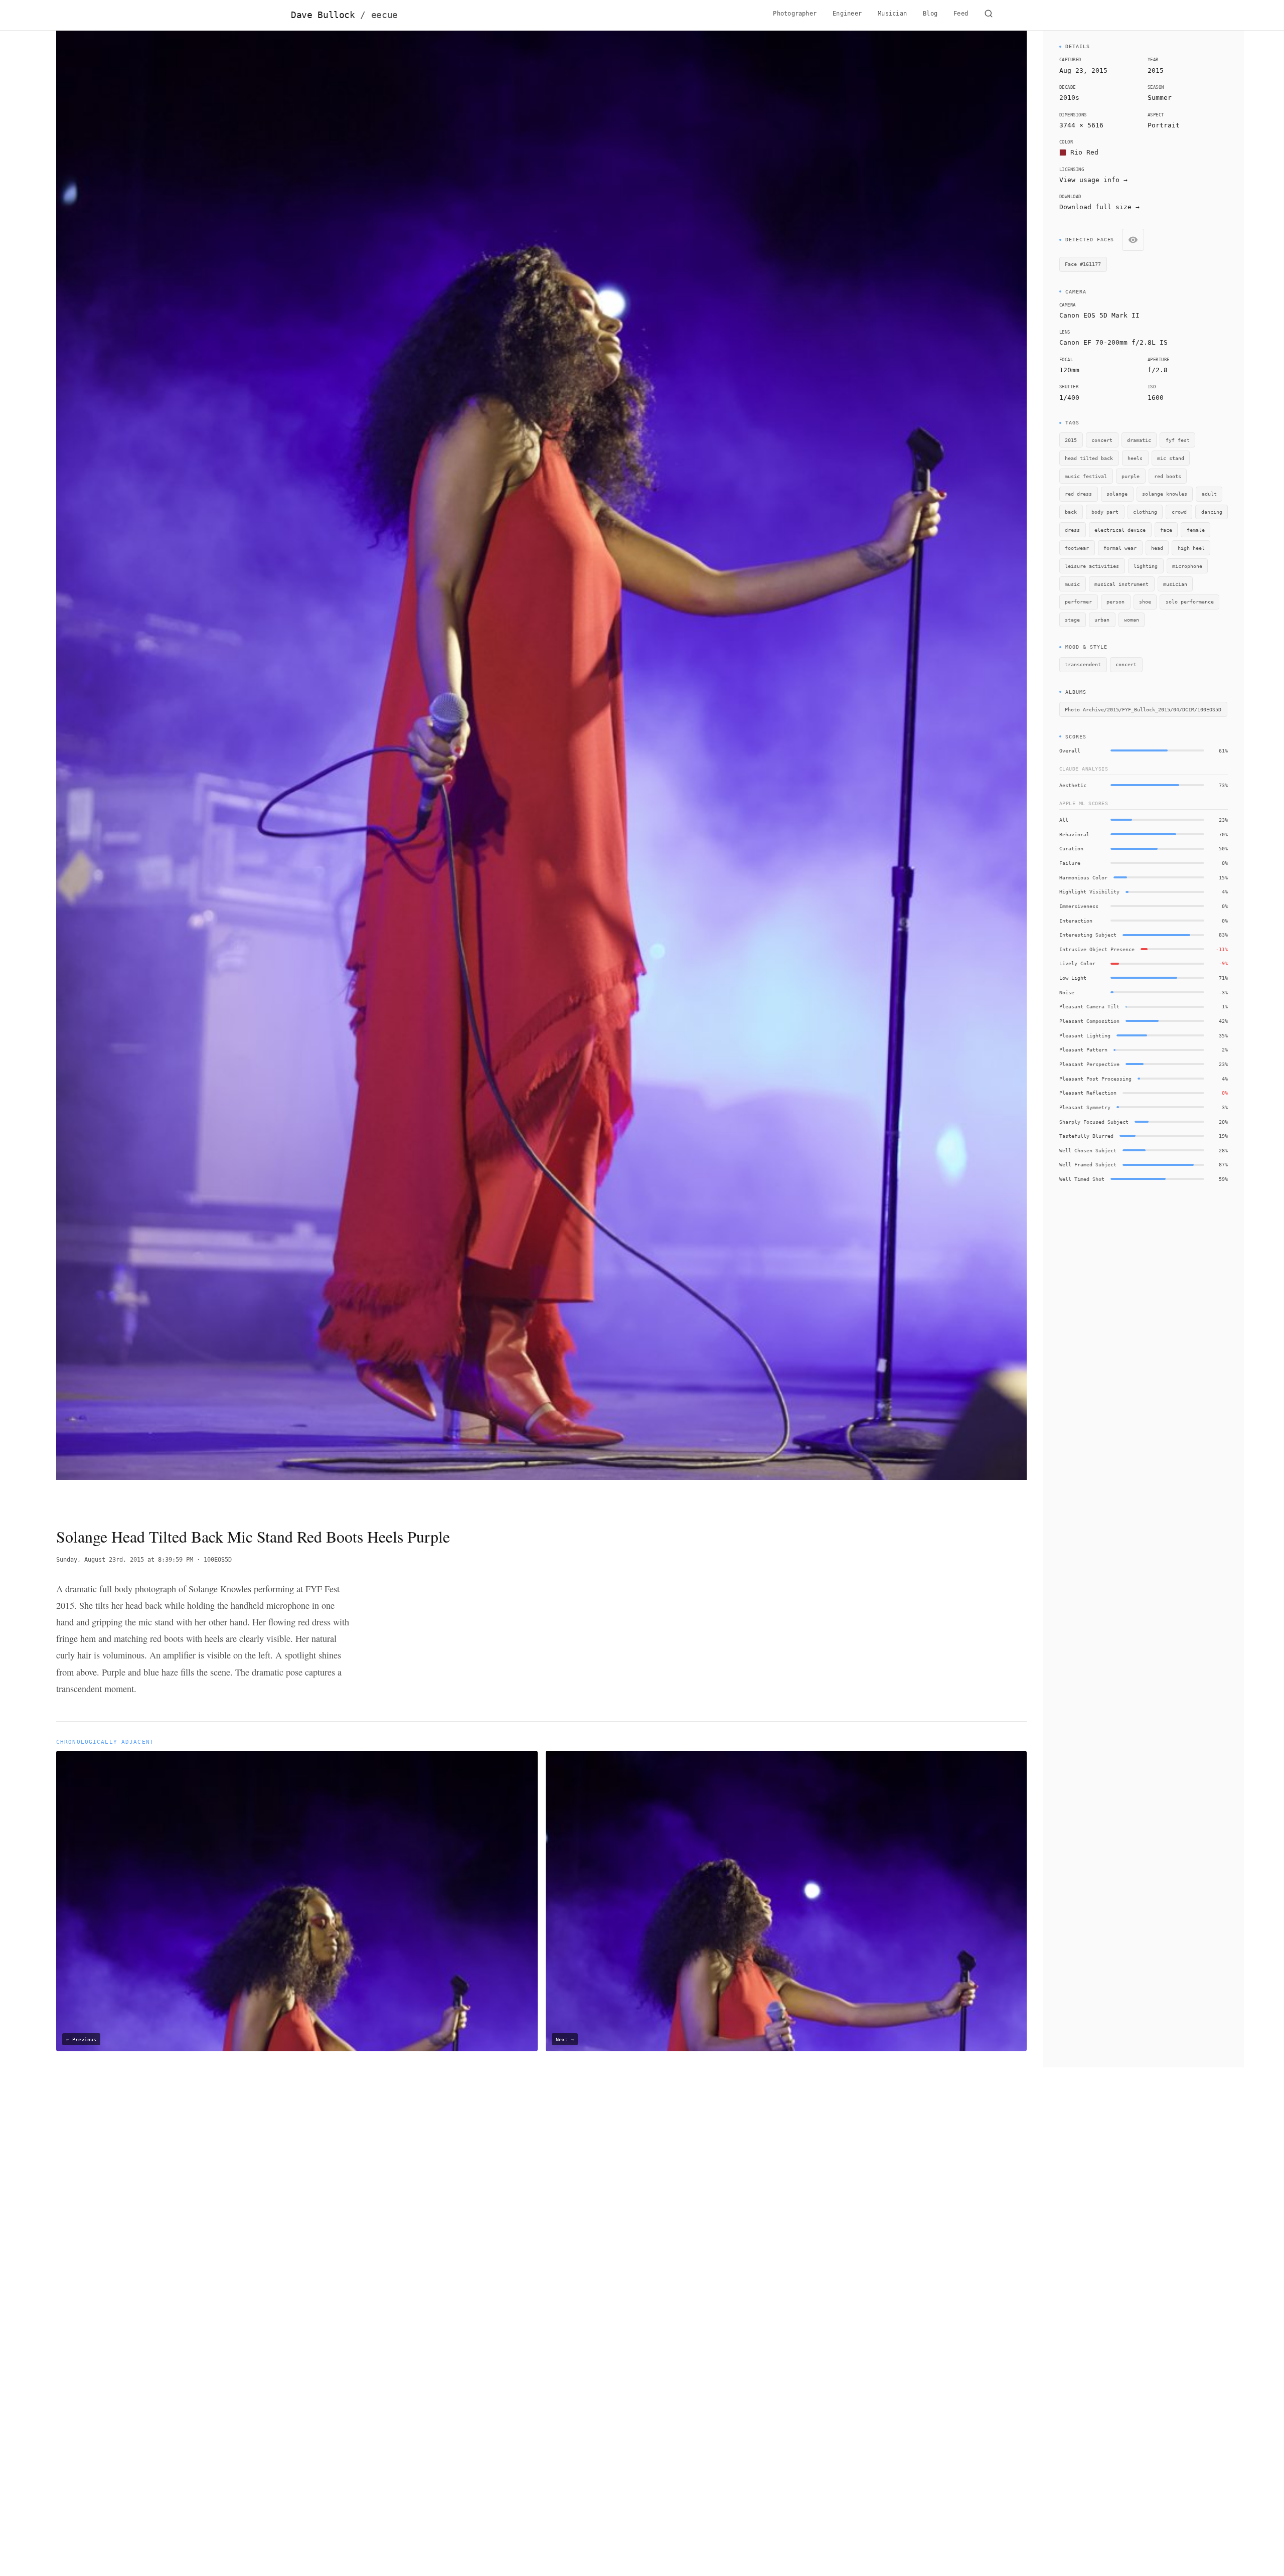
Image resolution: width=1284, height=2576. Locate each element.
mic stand (1171, 458)
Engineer (847, 14)
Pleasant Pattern (1083, 1049)
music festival (1086, 476)
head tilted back (1089, 458)
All (1064, 820)
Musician (892, 14)
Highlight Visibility (1089, 891)
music (1072, 584)
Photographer (795, 14)
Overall (1070, 750)
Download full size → (1099, 207)
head (1157, 548)
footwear (1077, 548)
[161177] (380, 105)
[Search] (989, 15)
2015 (1156, 70)
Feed (961, 14)
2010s (1069, 98)
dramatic (1139, 440)
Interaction (1076, 921)
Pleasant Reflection (1088, 1093)
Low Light (1073, 978)
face (1166, 530)
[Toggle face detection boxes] (1133, 240)
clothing (1145, 512)
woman (1132, 620)
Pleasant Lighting (1085, 1035)
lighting (1146, 566)
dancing (1212, 512)
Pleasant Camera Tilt (1089, 1006)
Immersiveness (1079, 906)
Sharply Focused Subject (1094, 1122)
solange (1117, 494)
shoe (1145, 601)
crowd (1179, 512)
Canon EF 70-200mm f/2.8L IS (1113, 342)
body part (1105, 512)
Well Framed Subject (1088, 1164)
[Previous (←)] (153, 770)
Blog (930, 14)
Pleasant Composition (1089, 1021)
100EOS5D (218, 1560)
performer (1078, 601)
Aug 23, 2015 (1083, 70)
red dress (1078, 494)
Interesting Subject (1088, 935)
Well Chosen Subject (1088, 1150)
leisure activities (1092, 566)
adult (1209, 494)
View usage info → (1093, 180)
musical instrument (1121, 584)
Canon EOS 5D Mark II (1099, 315)
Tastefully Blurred (1086, 1136)
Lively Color (1077, 963)
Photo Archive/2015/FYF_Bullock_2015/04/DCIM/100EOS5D (1143, 709)
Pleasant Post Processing (1095, 1079)
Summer (1160, 98)
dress (1072, 530)
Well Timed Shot (1082, 1179)
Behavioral (1074, 834)
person (1115, 601)
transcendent (1083, 664)
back (1071, 512)
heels (1135, 458)
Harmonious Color (1083, 877)
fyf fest (1178, 440)
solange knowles (1165, 494)
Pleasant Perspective (1089, 1064)
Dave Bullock (344, 15)
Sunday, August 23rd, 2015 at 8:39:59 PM (125, 1560)
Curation (1071, 848)
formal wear (1120, 548)
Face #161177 (1083, 264)
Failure (1070, 863)
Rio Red (1084, 152)
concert (1102, 440)
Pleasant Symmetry (1085, 1107)
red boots (1168, 476)
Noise (1067, 992)
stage (1072, 620)
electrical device (1120, 530)
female (1196, 530)
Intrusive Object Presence (1097, 949)
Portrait (1164, 125)
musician (1175, 584)
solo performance (1190, 601)
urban (1102, 620)
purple (1131, 476)
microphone (1187, 566)
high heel (1191, 548)
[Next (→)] (930, 770)
